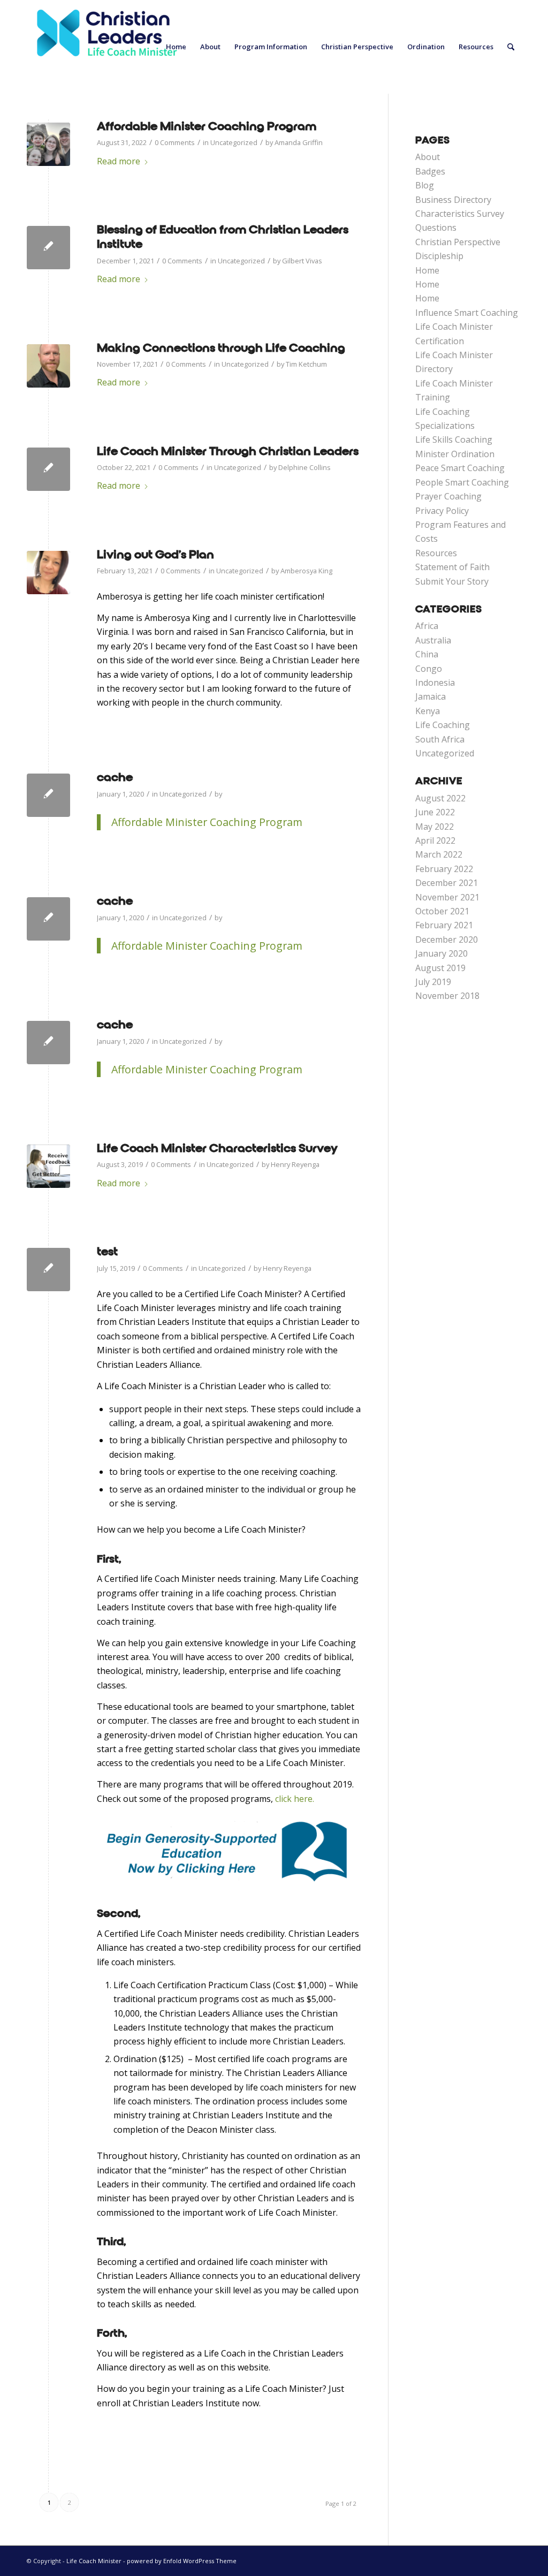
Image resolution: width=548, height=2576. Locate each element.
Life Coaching (443, 725)
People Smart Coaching (462, 482)
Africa (427, 626)
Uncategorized (234, 142)
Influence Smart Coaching (467, 313)
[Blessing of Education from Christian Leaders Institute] (48, 248)
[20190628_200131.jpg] (48, 144)
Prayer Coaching (448, 496)
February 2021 (444, 925)
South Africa (440, 739)
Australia (433, 640)
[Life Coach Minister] (107, 47)
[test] (48, 1270)
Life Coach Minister (94, 2561)
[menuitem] (176, 47)
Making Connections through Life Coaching (221, 348)
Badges (430, 171)
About (428, 157)
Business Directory (453, 200)
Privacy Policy (442, 511)
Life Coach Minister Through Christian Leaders (228, 451)
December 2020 (447, 940)
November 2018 (447, 996)
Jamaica (431, 696)
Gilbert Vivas (302, 261)
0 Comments (175, 142)
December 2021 (447, 883)
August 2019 (440, 968)
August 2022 (440, 798)
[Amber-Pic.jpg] (48, 573)
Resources (436, 553)
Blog (425, 185)
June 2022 (435, 812)
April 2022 (435, 840)
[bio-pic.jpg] (48, 366)
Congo (429, 669)
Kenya (428, 711)
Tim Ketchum (306, 364)
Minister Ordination (455, 454)
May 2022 (435, 827)
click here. (296, 1799)
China (427, 654)
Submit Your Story (452, 581)
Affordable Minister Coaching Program (207, 126)
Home (427, 270)
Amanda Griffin (299, 142)
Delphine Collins (305, 467)
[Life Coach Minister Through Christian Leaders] (48, 469)
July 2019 (433, 982)
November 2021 (447, 897)
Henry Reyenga (295, 1164)
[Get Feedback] (48, 1166)
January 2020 (442, 953)
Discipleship (439, 256)
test (107, 1252)
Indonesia (435, 683)
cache (115, 777)
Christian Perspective (458, 242)
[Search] (511, 47)
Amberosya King (306, 571)
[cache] (48, 795)
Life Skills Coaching (454, 440)
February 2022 (444, 869)
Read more (119, 161)
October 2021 (442, 911)
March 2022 (439, 854)
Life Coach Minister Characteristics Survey (217, 1148)
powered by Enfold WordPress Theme (182, 2561)
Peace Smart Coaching (460, 468)
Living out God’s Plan (155, 555)
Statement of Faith (452, 567)
